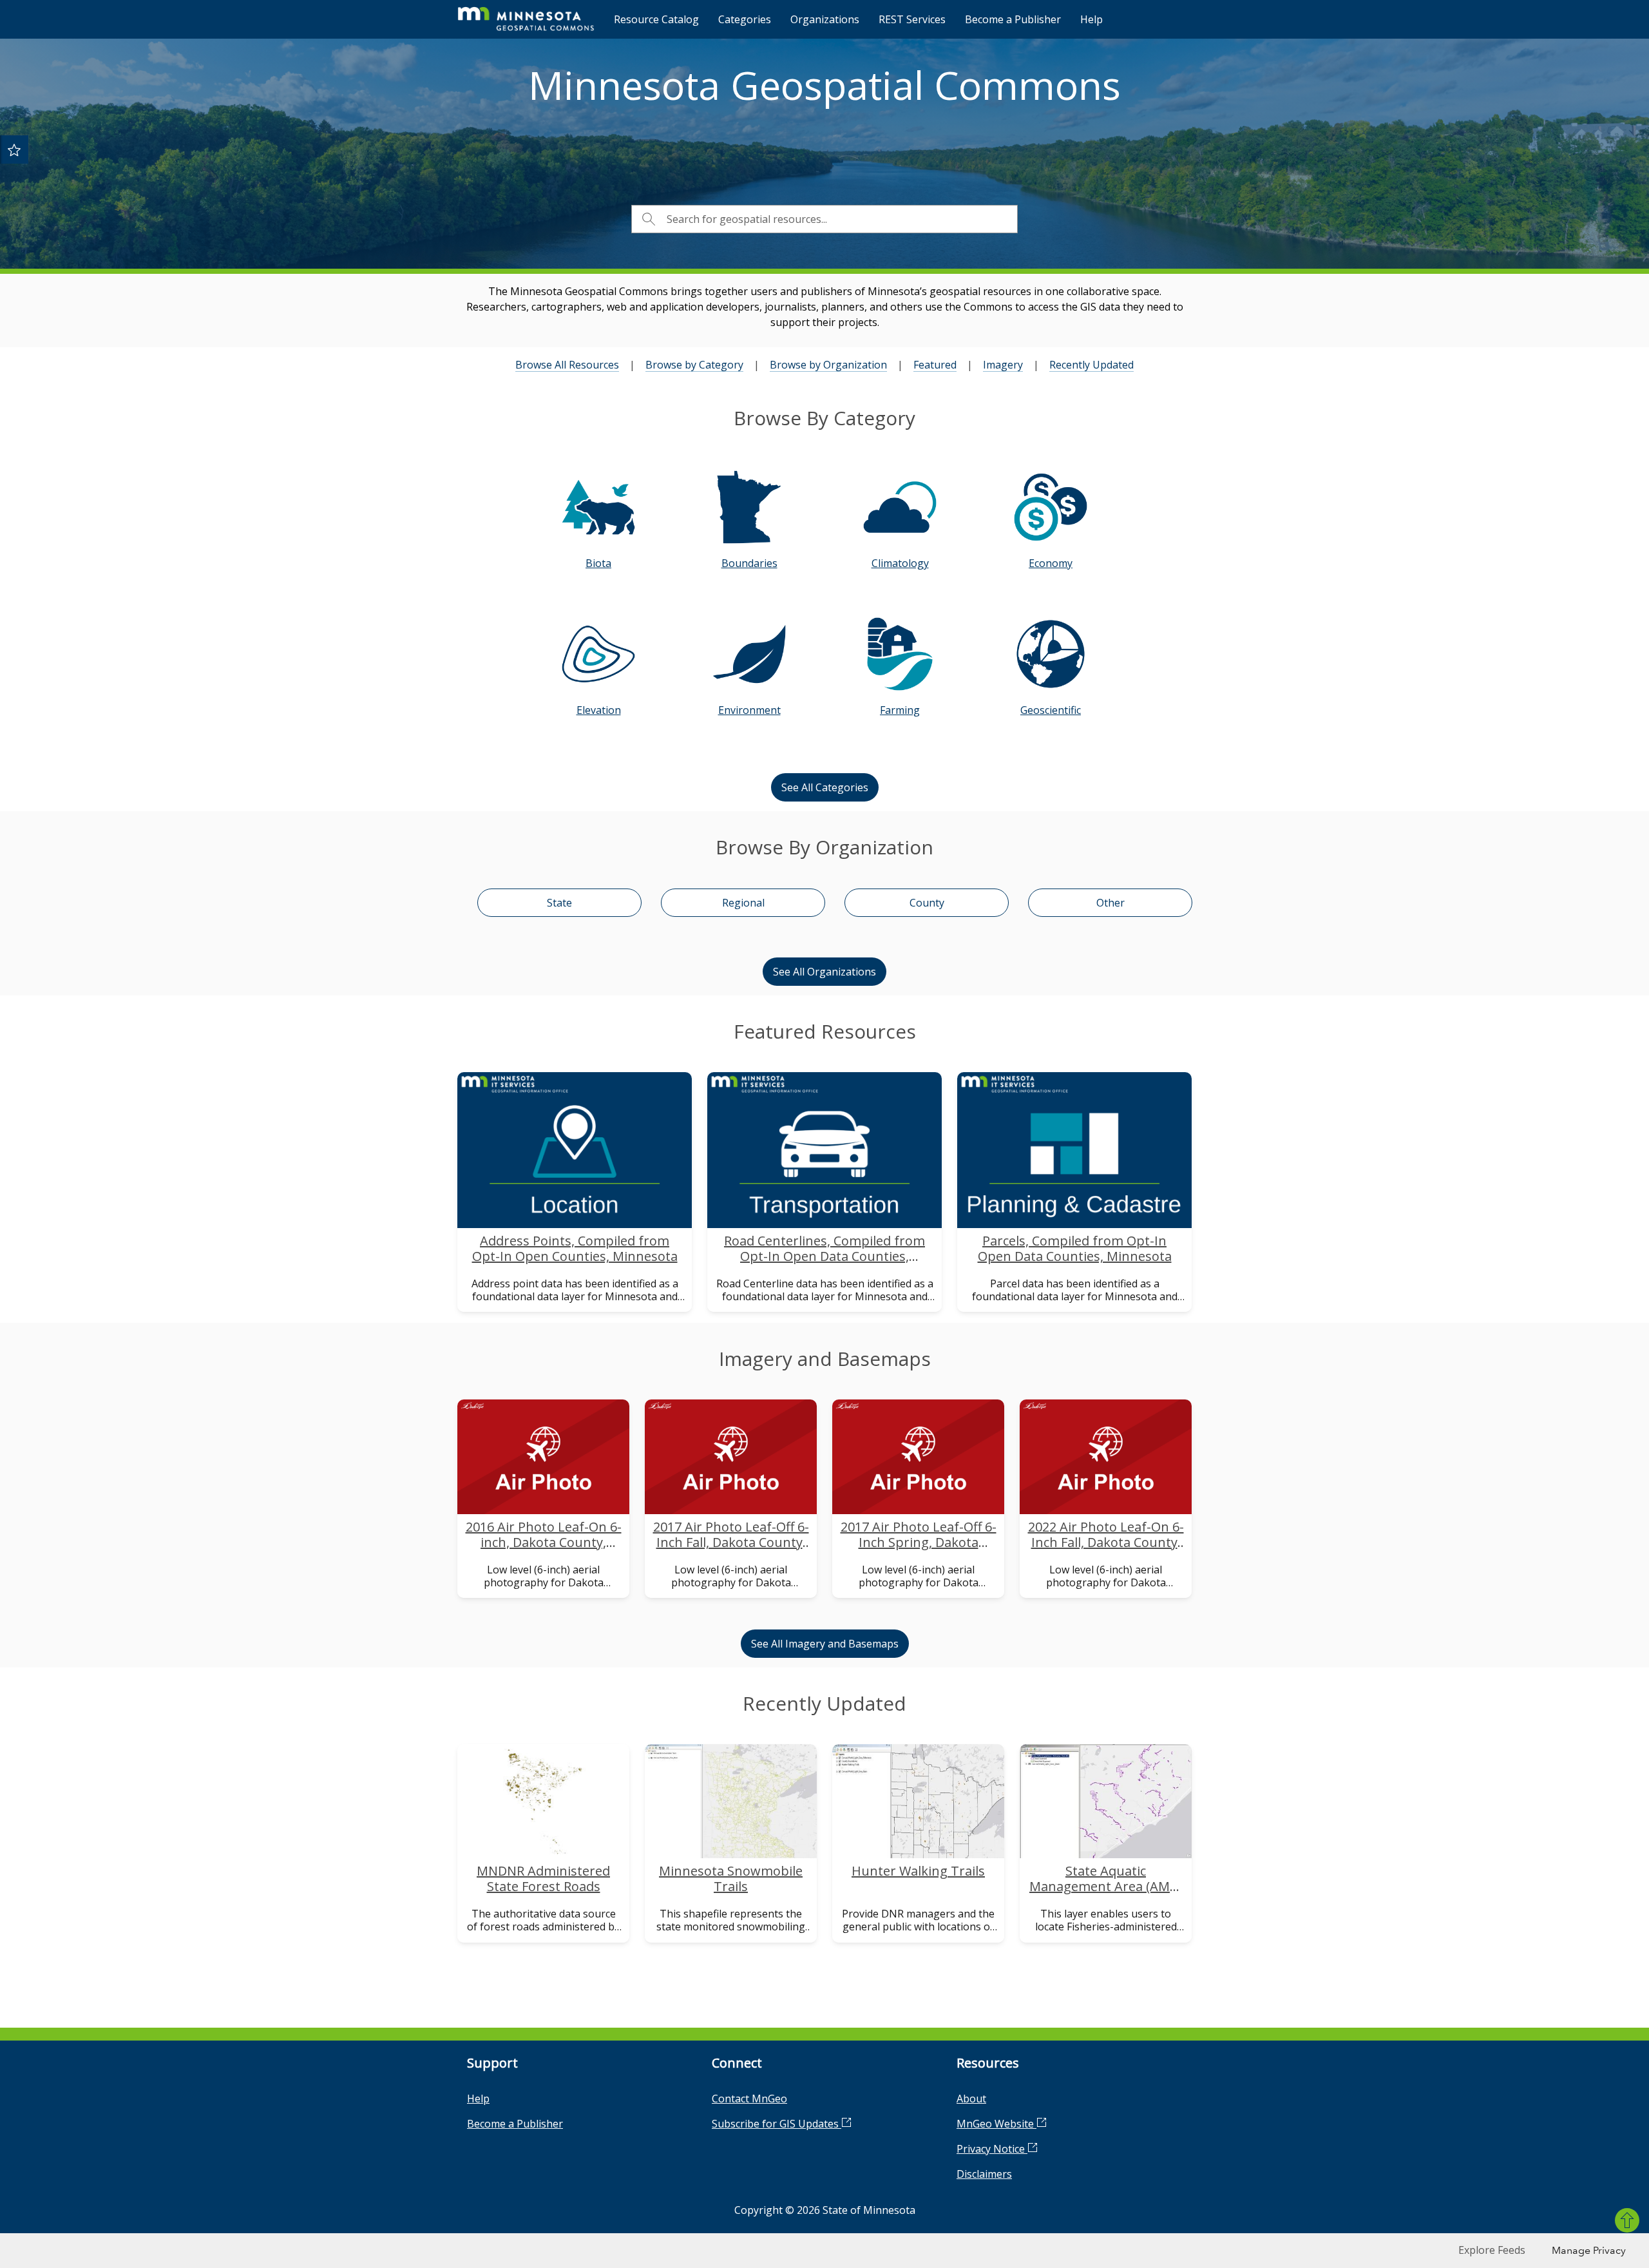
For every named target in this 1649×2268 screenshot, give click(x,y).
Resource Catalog (656, 19)
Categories (745, 19)
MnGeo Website (996, 2124)
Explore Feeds (1492, 2250)
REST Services (912, 19)
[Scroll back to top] (1627, 2220)
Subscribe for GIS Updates (777, 2124)
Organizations (825, 19)
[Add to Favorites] (14, 149)
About (971, 2099)
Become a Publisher (1013, 19)
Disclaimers (984, 2174)
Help (1091, 19)
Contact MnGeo (749, 2099)
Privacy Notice (992, 2149)
